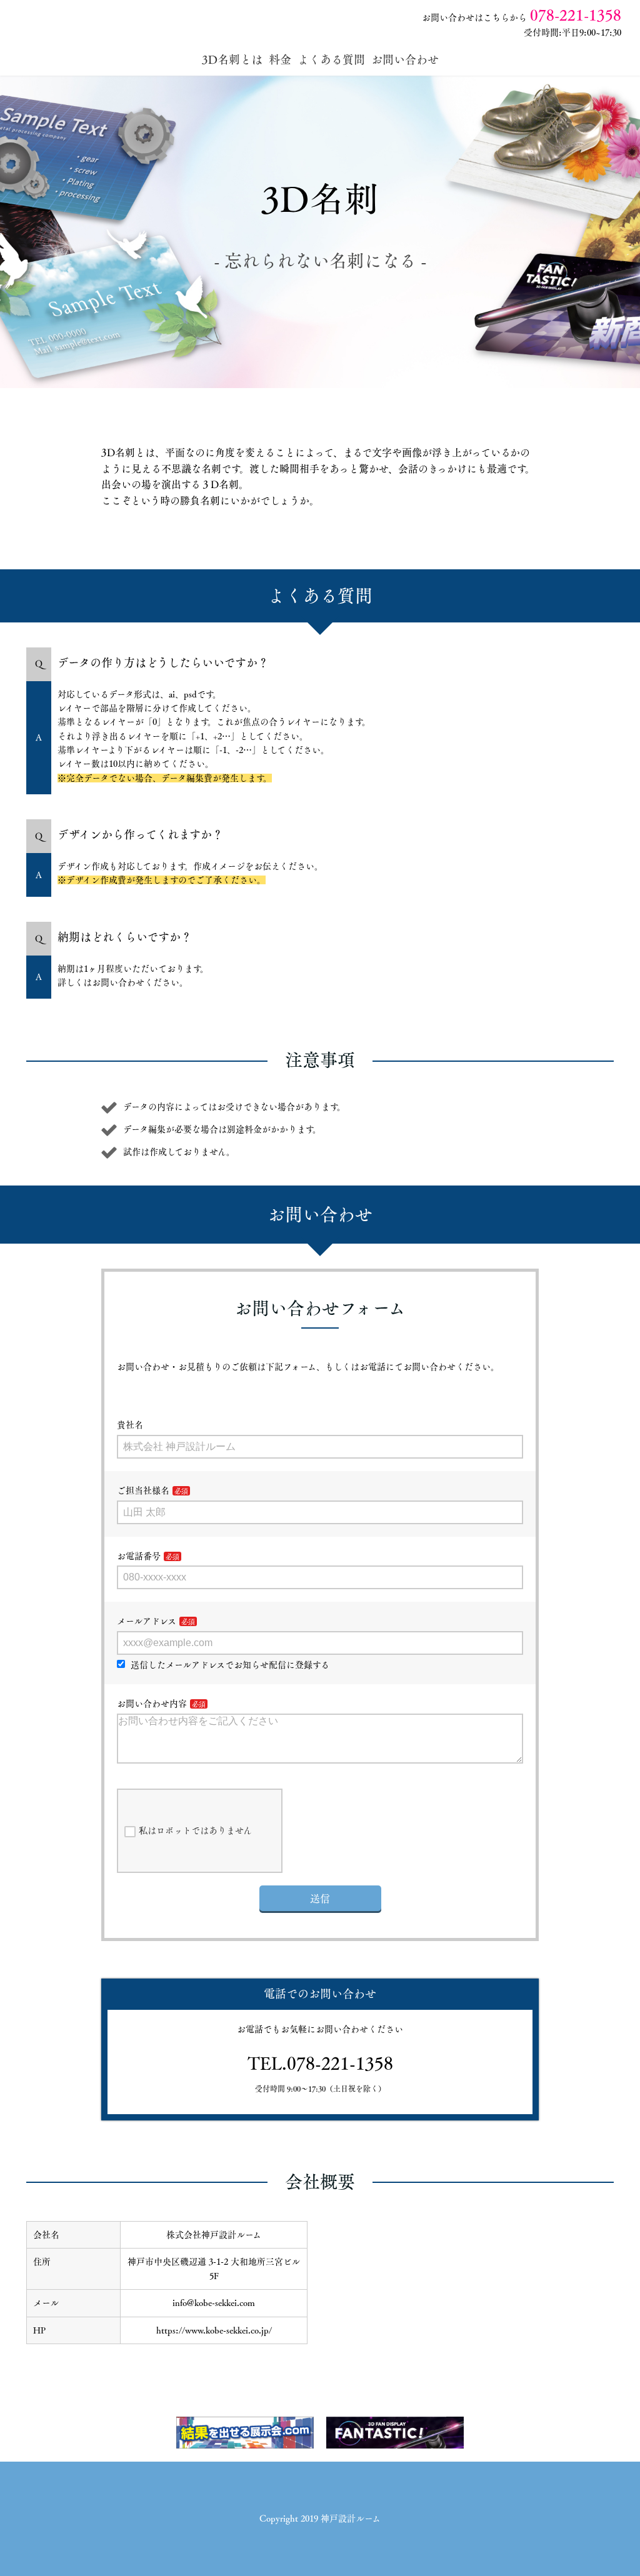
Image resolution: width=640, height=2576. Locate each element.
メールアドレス (147, 1621)
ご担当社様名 (143, 1490)
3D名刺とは (232, 59)
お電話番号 (139, 1556)
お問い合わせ (405, 59)
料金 (280, 59)
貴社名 (130, 1425)
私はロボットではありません (195, 1830)
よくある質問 (331, 59)
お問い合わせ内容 (152, 1704)
